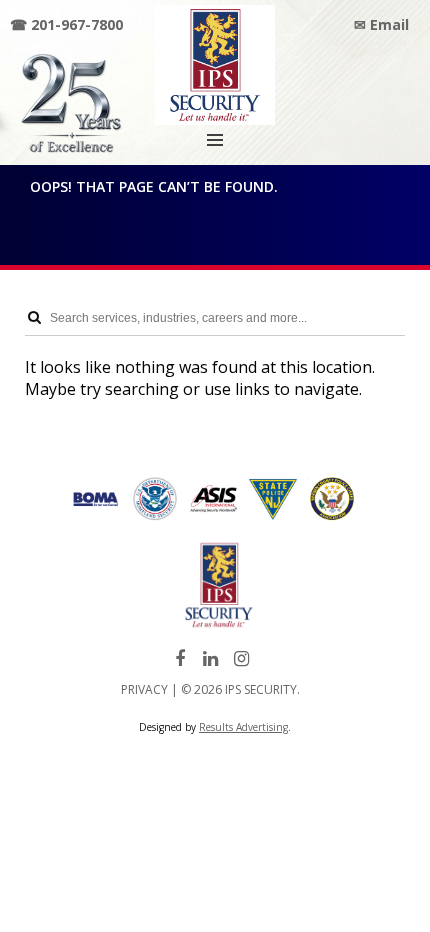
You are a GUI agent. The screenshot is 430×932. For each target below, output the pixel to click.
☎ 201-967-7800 (66, 24)
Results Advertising (243, 727)
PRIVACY (144, 689)
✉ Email (381, 24)
